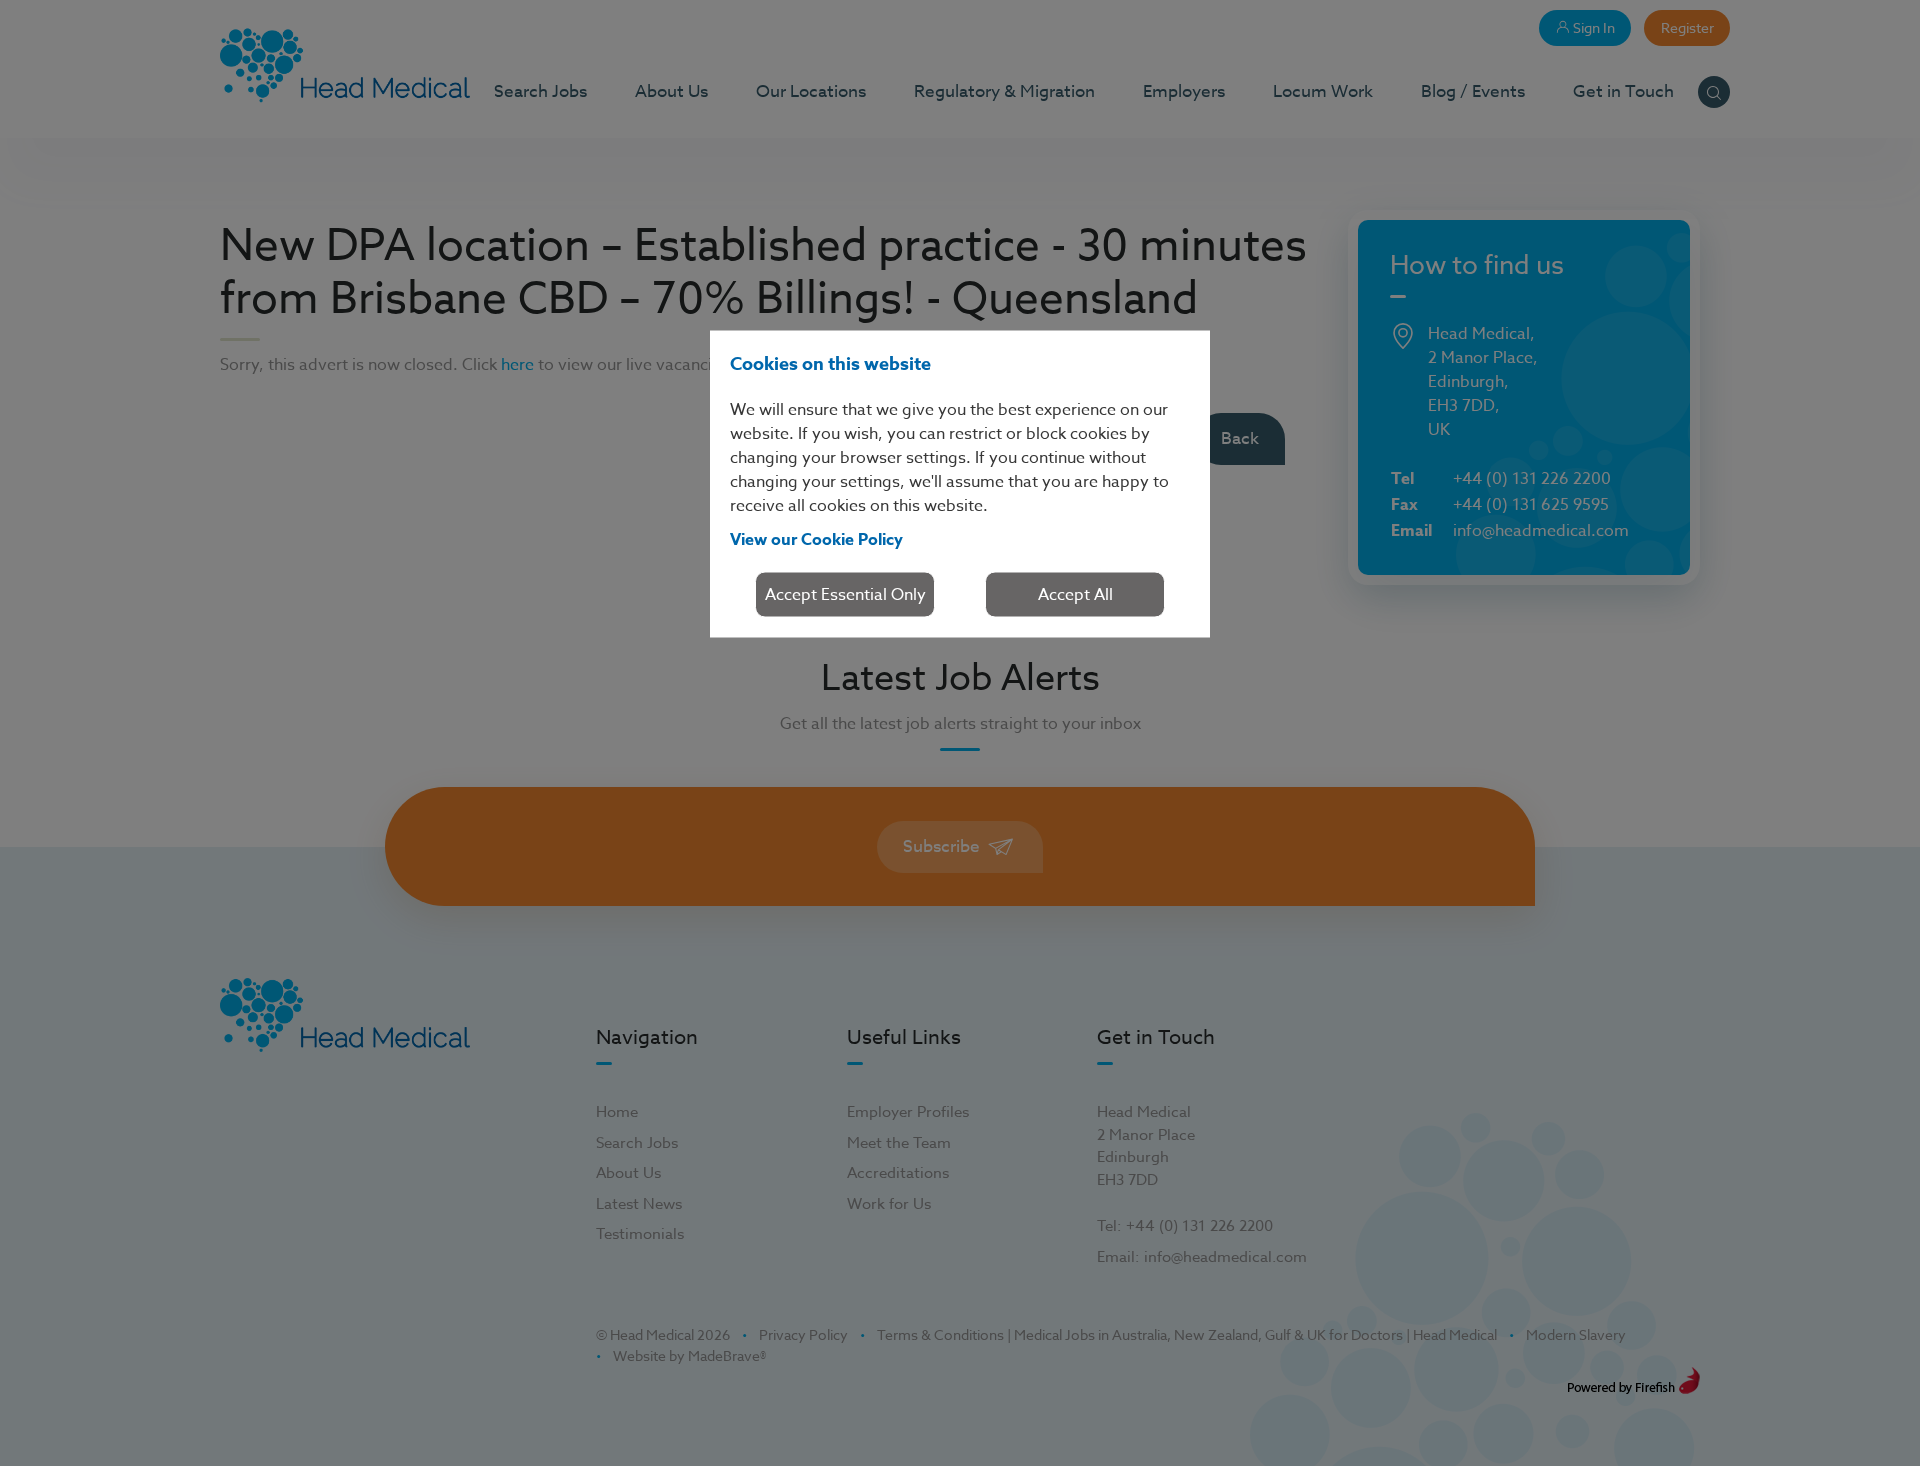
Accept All (1075, 594)
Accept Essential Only (845, 594)
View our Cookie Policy (816, 539)
